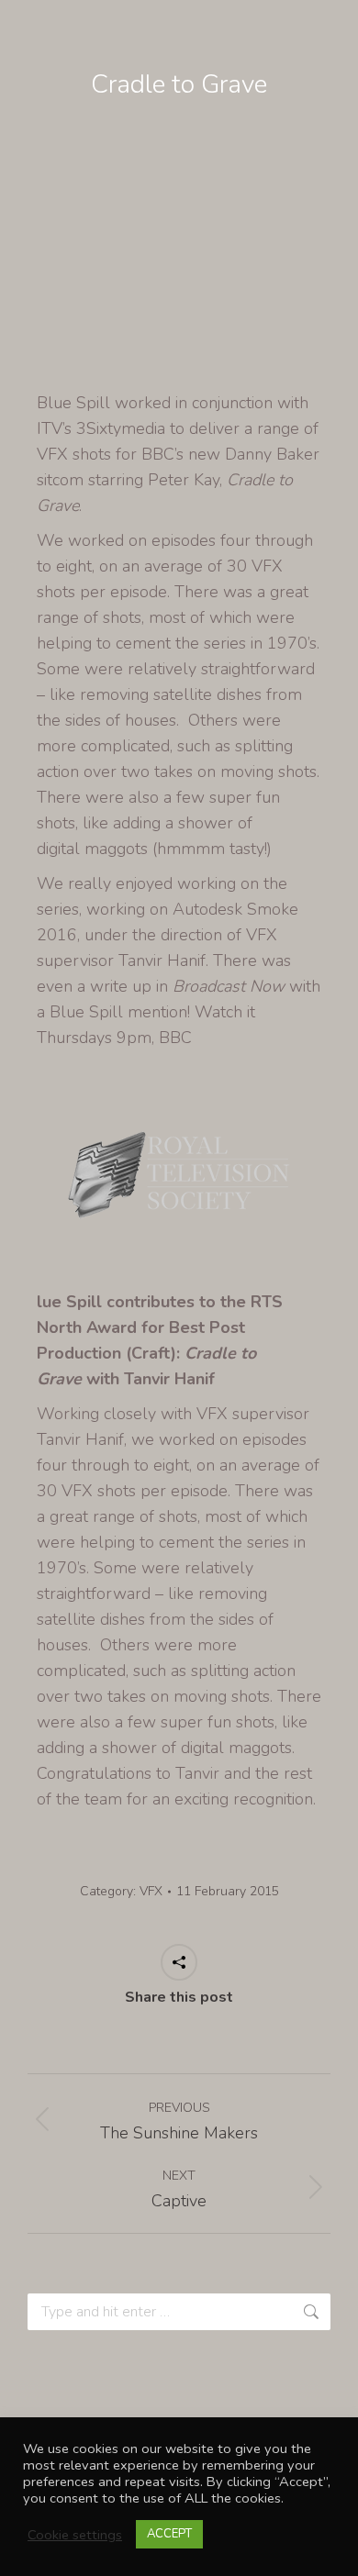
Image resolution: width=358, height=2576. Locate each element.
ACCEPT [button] (169, 2534)
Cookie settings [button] (75, 2535)
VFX (151, 1891)
